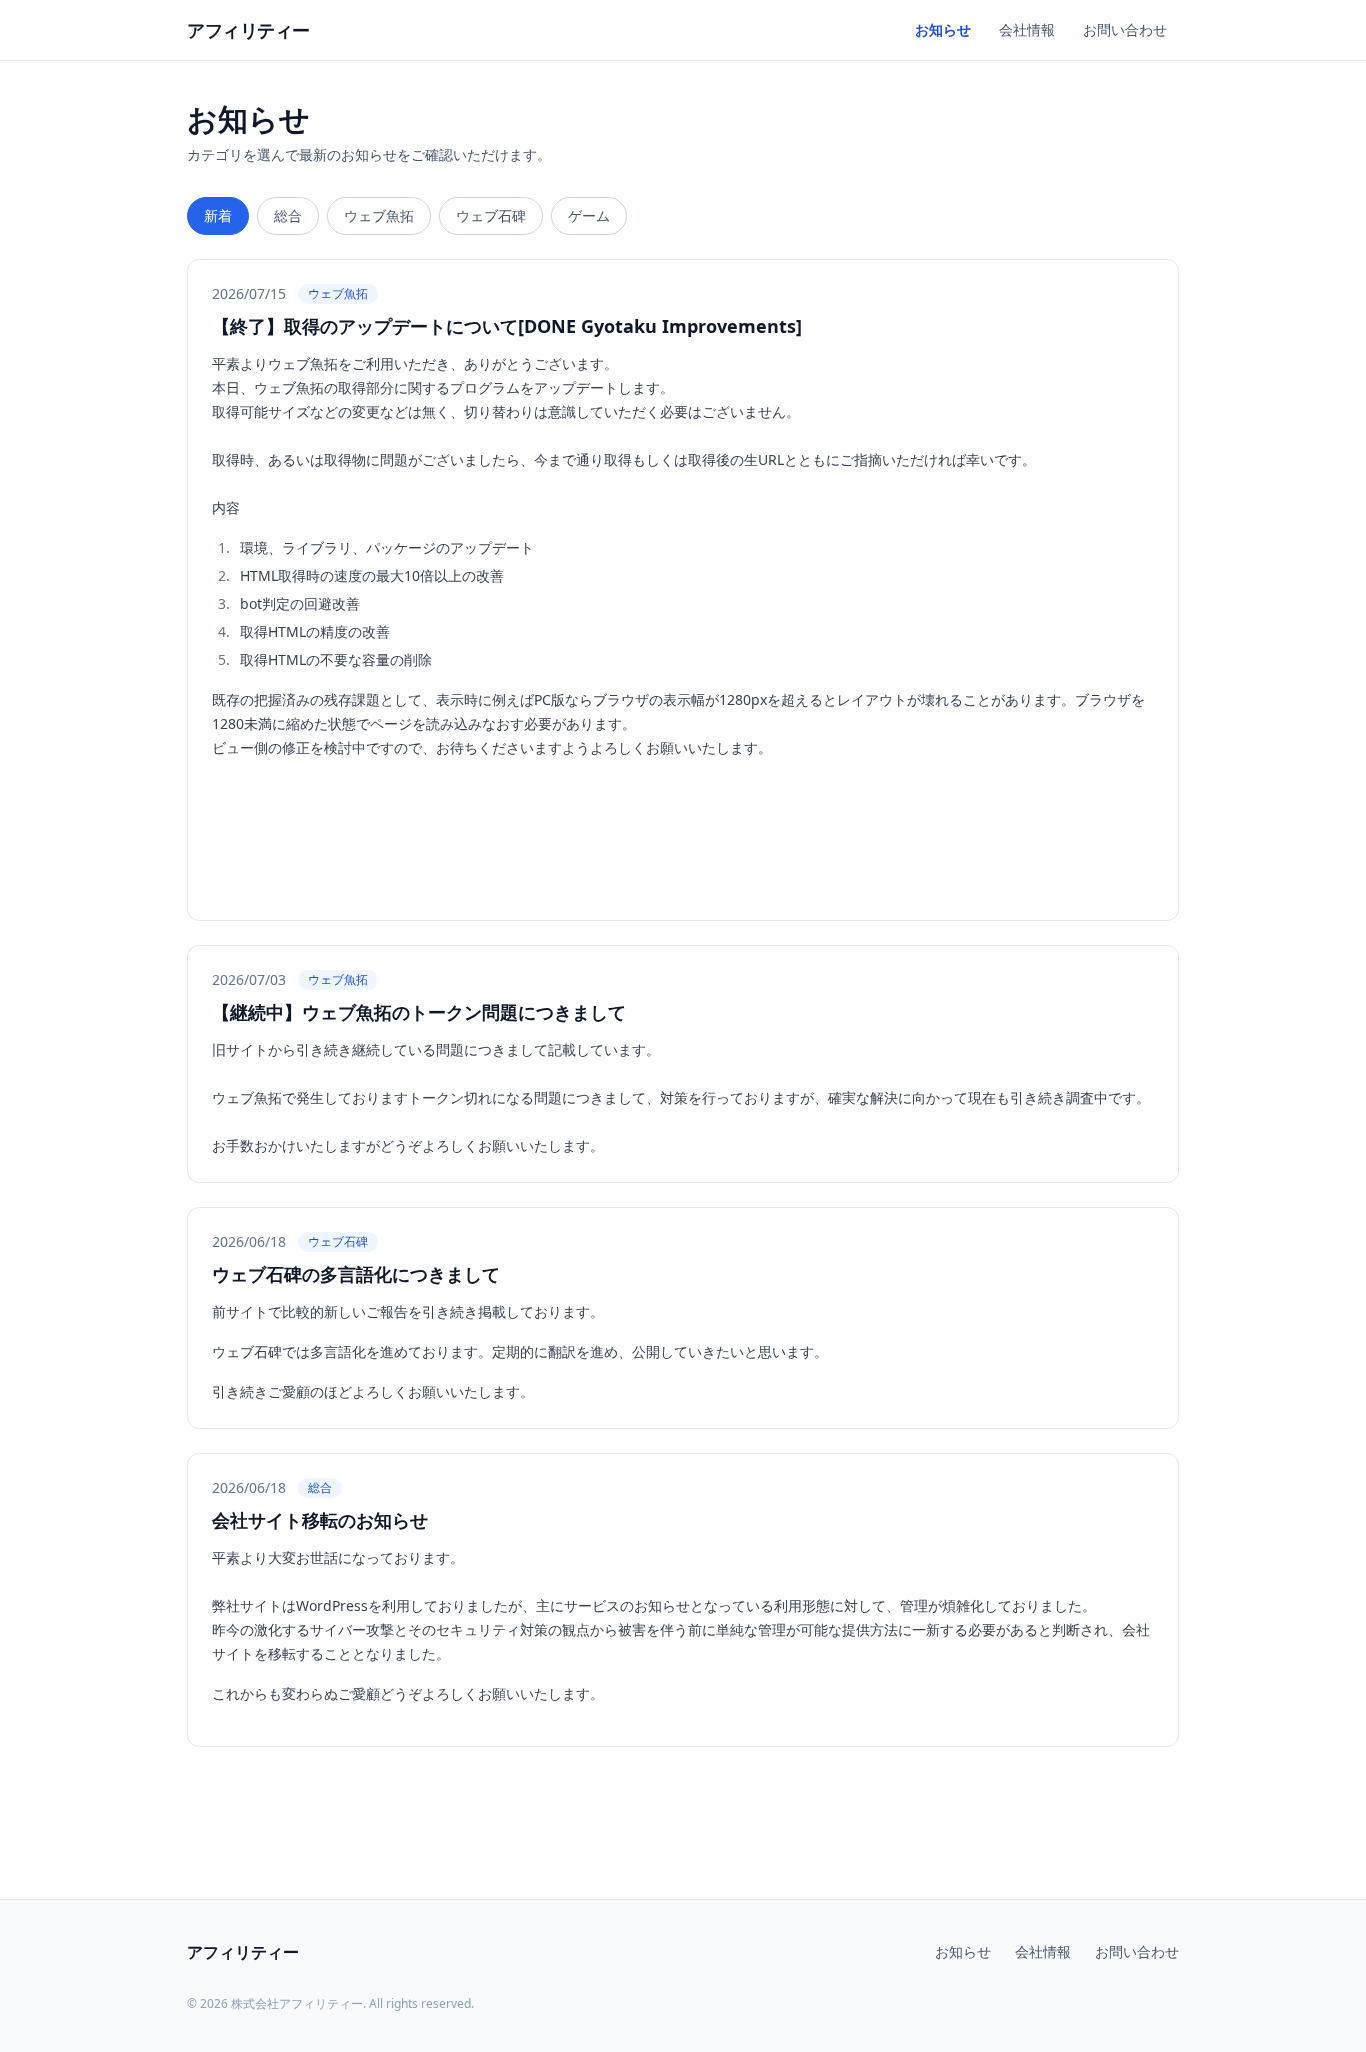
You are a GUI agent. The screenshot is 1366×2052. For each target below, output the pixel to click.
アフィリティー (248, 30)
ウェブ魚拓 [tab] (379, 215)
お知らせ (943, 29)
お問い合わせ (1125, 29)
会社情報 (1027, 29)
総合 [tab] (288, 215)
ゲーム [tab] (589, 215)
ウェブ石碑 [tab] (491, 215)
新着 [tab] (218, 215)
